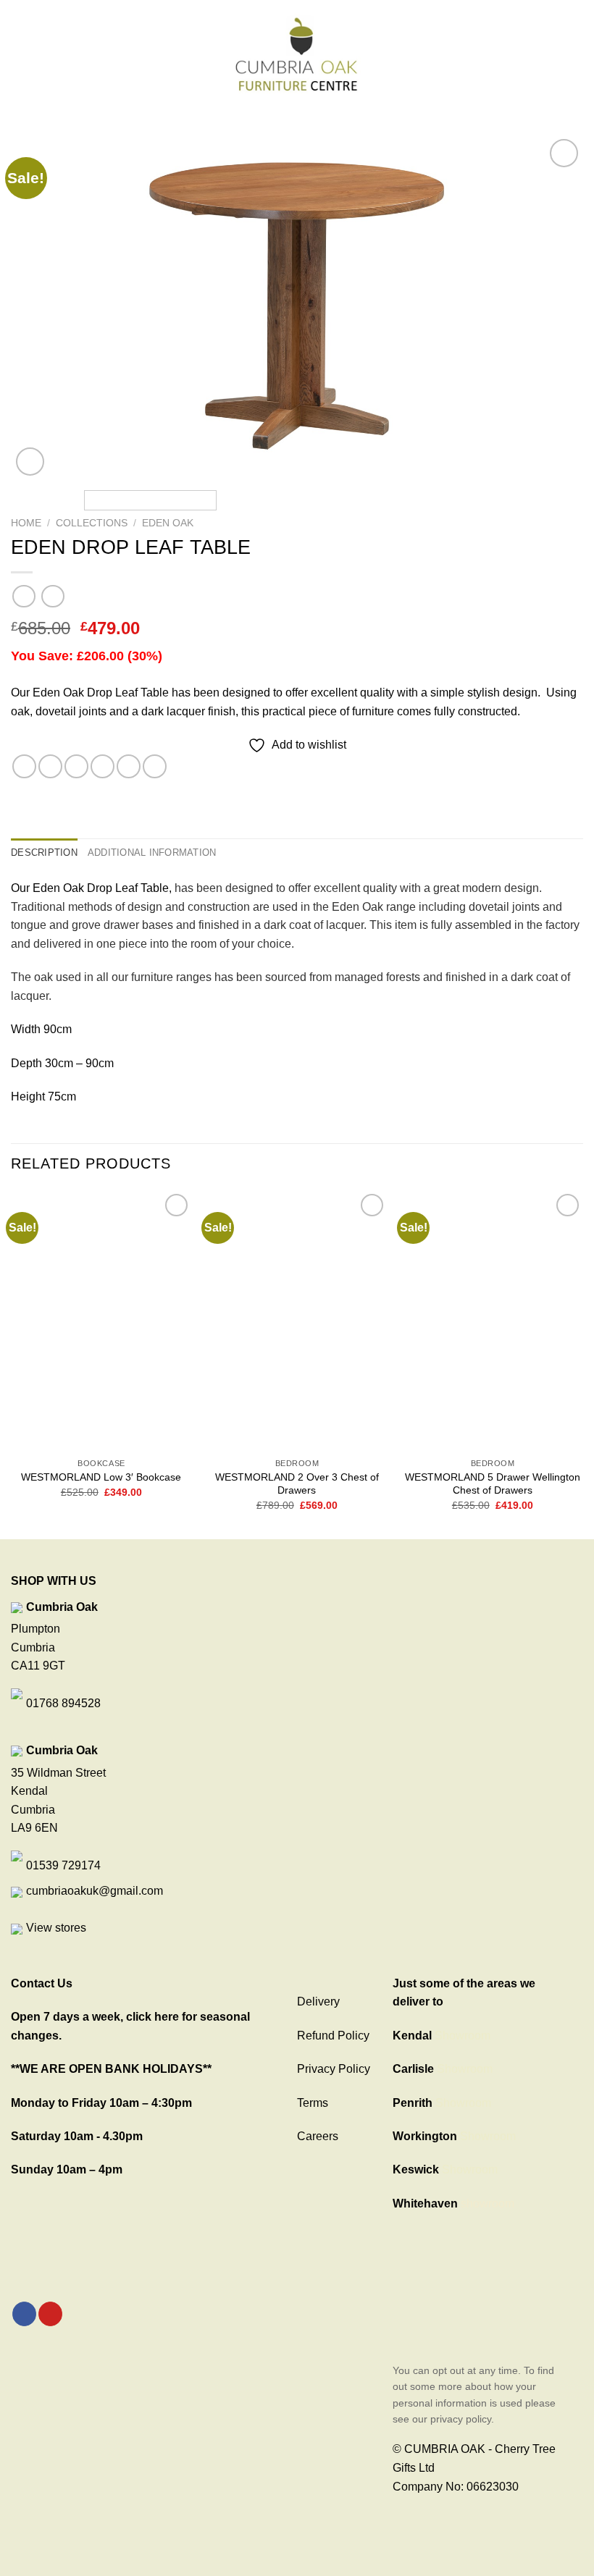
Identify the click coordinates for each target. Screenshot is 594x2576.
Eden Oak (168, 523)
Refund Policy (333, 2036)
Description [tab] (44, 853)
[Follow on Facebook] (24, 2314)
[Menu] (20, 53)
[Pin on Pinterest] (129, 766)
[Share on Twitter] (76, 766)
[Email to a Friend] (103, 766)
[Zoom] (30, 462)
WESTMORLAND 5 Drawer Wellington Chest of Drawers (493, 1484)
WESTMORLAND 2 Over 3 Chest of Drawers (297, 1484)
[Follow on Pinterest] (50, 2314)
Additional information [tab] (152, 853)
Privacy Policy (334, 2069)
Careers (318, 2136)
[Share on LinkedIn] (155, 766)
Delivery (318, 2002)
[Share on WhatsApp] (24, 766)
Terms (313, 2103)
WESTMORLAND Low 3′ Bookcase (101, 1477)
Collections (92, 523)
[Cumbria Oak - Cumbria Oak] (297, 54)
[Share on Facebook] (50, 766)
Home (26, 523)
